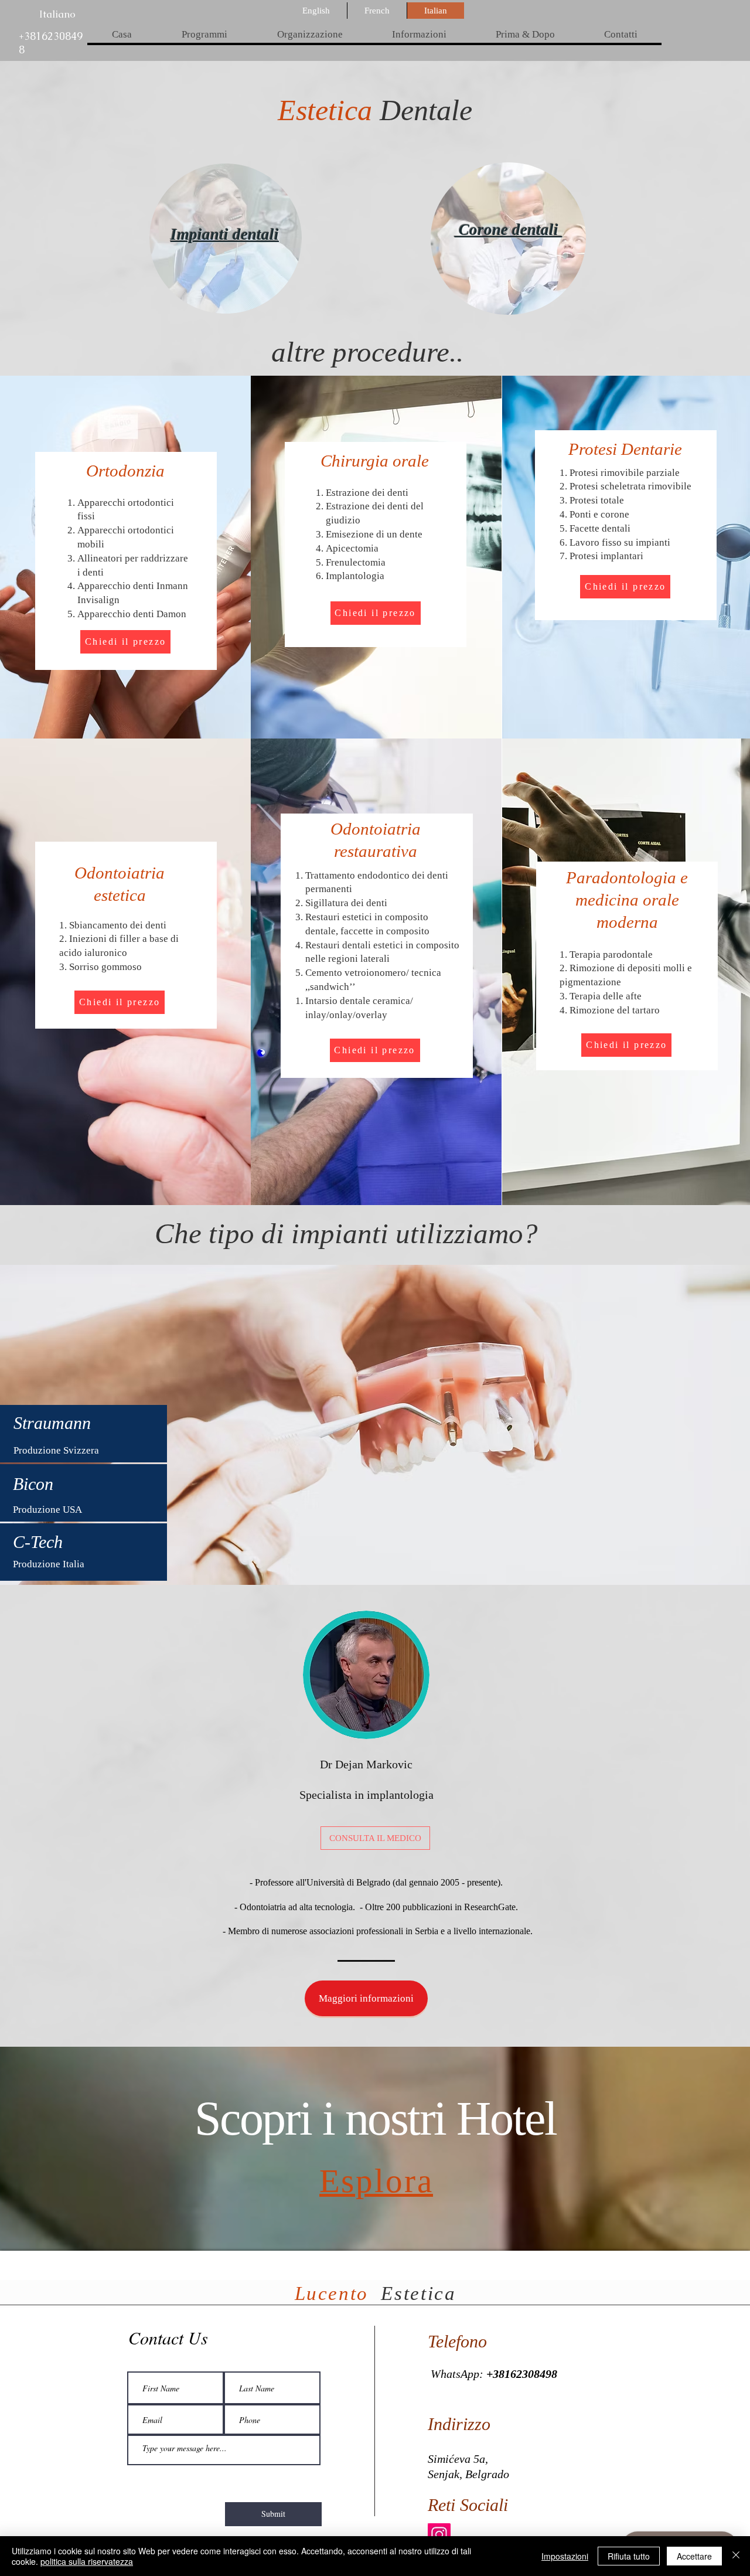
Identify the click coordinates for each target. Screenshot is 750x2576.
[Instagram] (439, 2535)
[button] (204, 35)
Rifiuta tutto (629, 2556)
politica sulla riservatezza (87, 2561)
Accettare (694, 2556)
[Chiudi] (736, 2556)
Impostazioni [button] (565, 2556)
